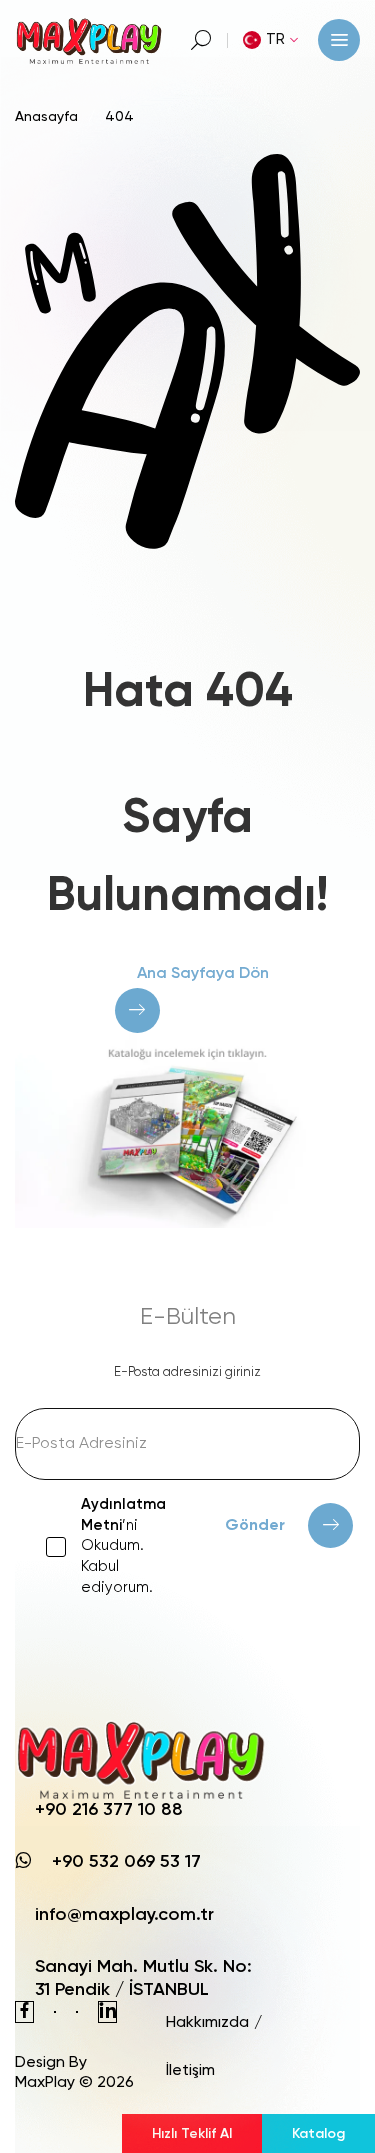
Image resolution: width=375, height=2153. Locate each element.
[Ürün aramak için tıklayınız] (201, 40)
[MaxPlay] (90, 39)
